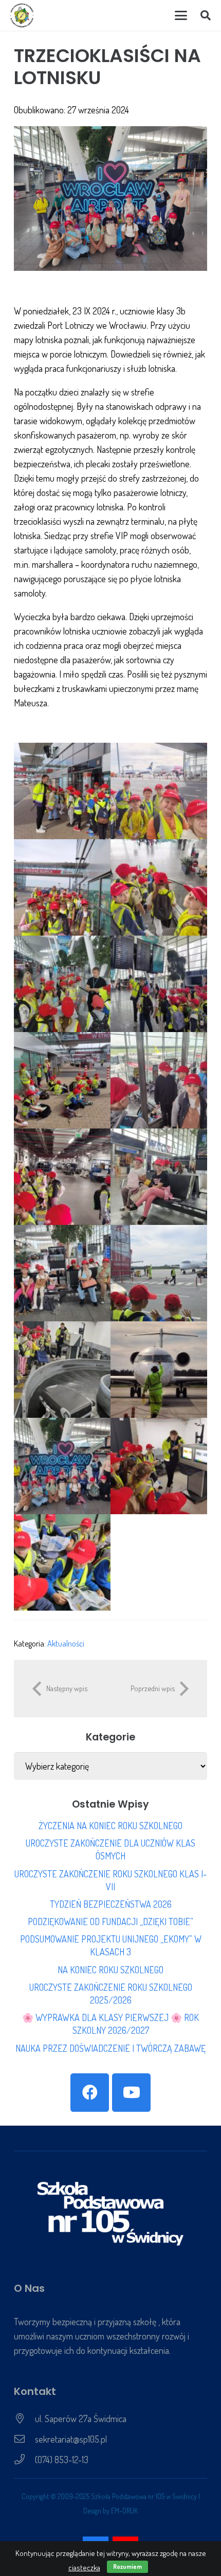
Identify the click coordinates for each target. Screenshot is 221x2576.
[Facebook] (90, 2093)
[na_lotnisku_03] (62, 1562)
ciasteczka (84, 2568)
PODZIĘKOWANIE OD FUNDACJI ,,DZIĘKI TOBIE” (110, 1921)
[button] (181, 15)
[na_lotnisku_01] (62, 791)
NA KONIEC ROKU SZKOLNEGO (110, 1970)
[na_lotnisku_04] (159, 791)
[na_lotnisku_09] (62, 1080)
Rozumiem (127, 2567)
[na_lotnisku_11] (62, 1177)
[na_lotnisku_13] (62, 1273)
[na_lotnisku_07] (62, 984)
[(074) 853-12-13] (24, 2460)
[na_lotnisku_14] (159, 1273)
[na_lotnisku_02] (159, 1466)
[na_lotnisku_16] (159, 1370)
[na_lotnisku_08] (159, 984)
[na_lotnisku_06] (159, 887)
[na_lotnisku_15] (62, 1370)
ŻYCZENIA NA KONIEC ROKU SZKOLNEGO (110, 1826)
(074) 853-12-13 (62, 2460)
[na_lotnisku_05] (62, 887)
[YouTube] (131, 2093)
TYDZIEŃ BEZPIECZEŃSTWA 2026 (111, 1904)
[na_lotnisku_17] (62, 1466)
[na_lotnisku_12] (159, 1177)
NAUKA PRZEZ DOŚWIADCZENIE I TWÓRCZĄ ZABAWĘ (110, 2048)
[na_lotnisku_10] (159, 1080)
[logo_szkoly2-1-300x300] (22, 15)
